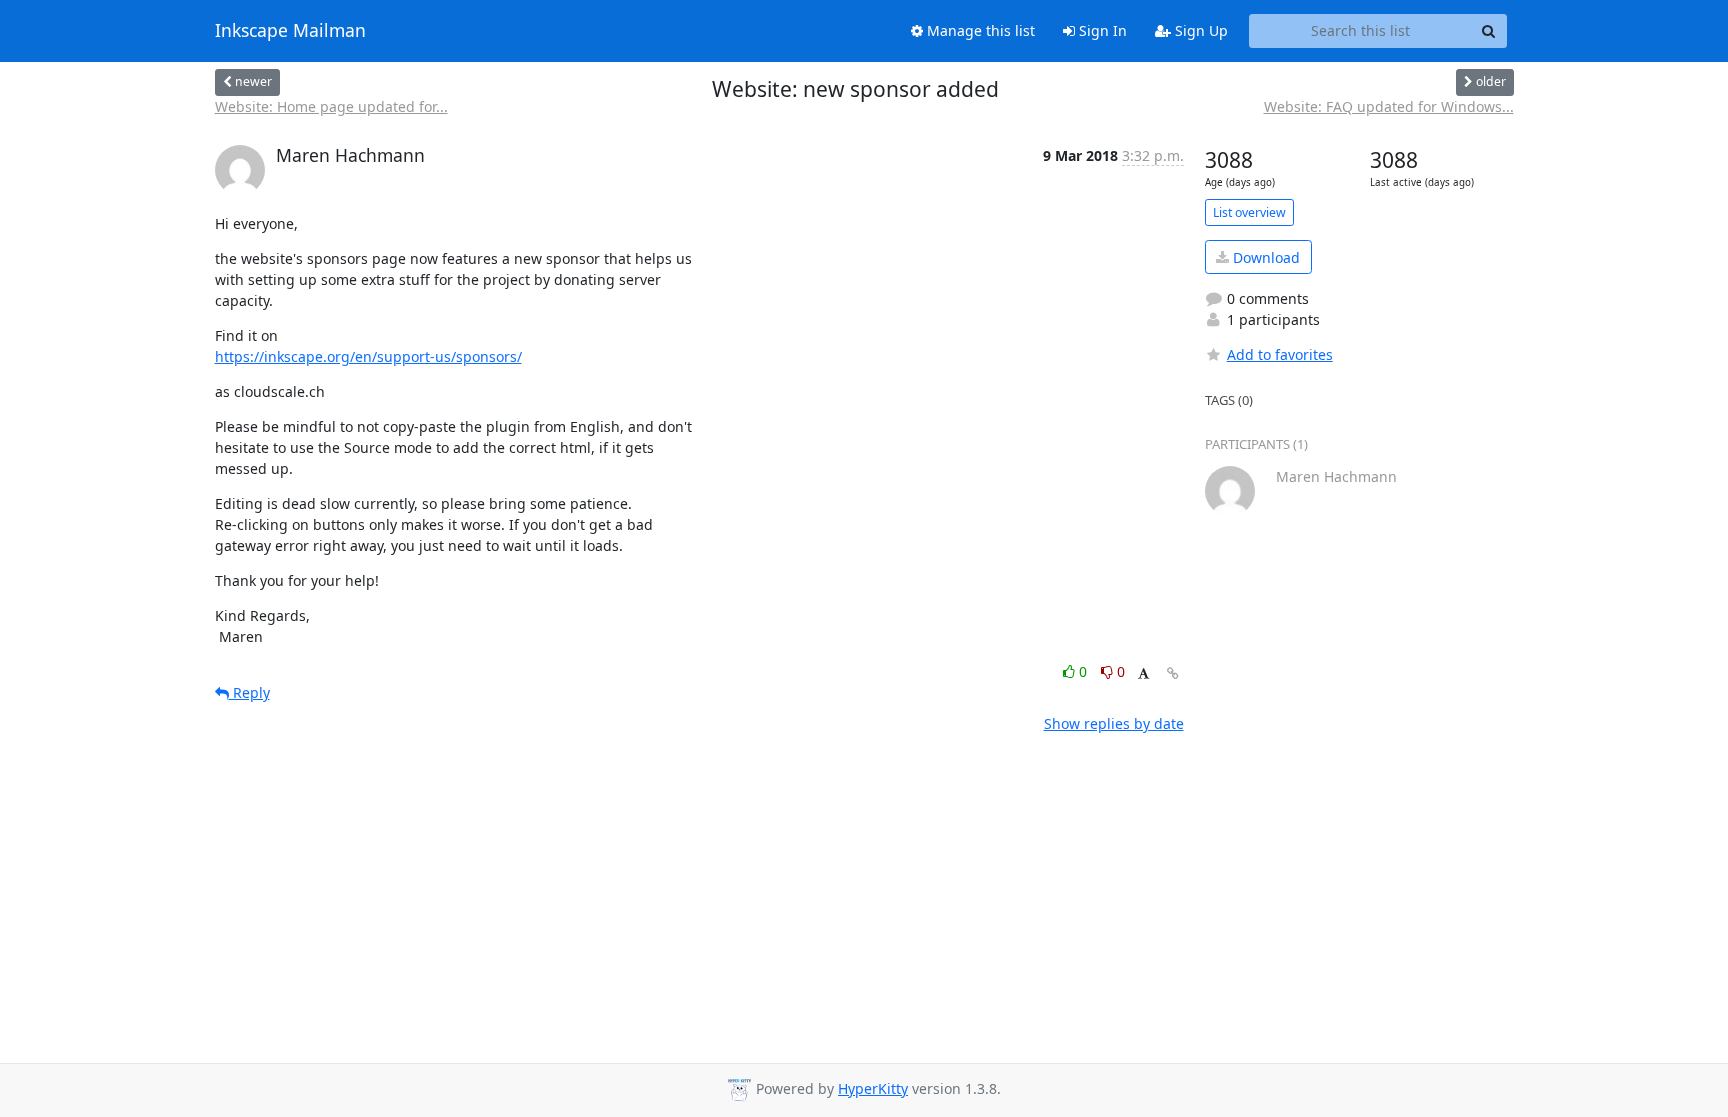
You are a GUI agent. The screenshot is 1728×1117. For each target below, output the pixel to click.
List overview (1249, 212)
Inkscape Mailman (290, 31)
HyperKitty (873, 1088)
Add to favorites (1280, 354)
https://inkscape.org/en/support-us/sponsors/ (368, 356)
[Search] (1489, 31)
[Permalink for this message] (1173, 673)
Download (1264, 257)
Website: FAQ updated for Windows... (1389, 106)
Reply (249, 692)
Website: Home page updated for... (331, 106)
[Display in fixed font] (1143, 674)
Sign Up (1199, 30)
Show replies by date (1114, 723)
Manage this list (979, 30)
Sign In (1101, 30)
